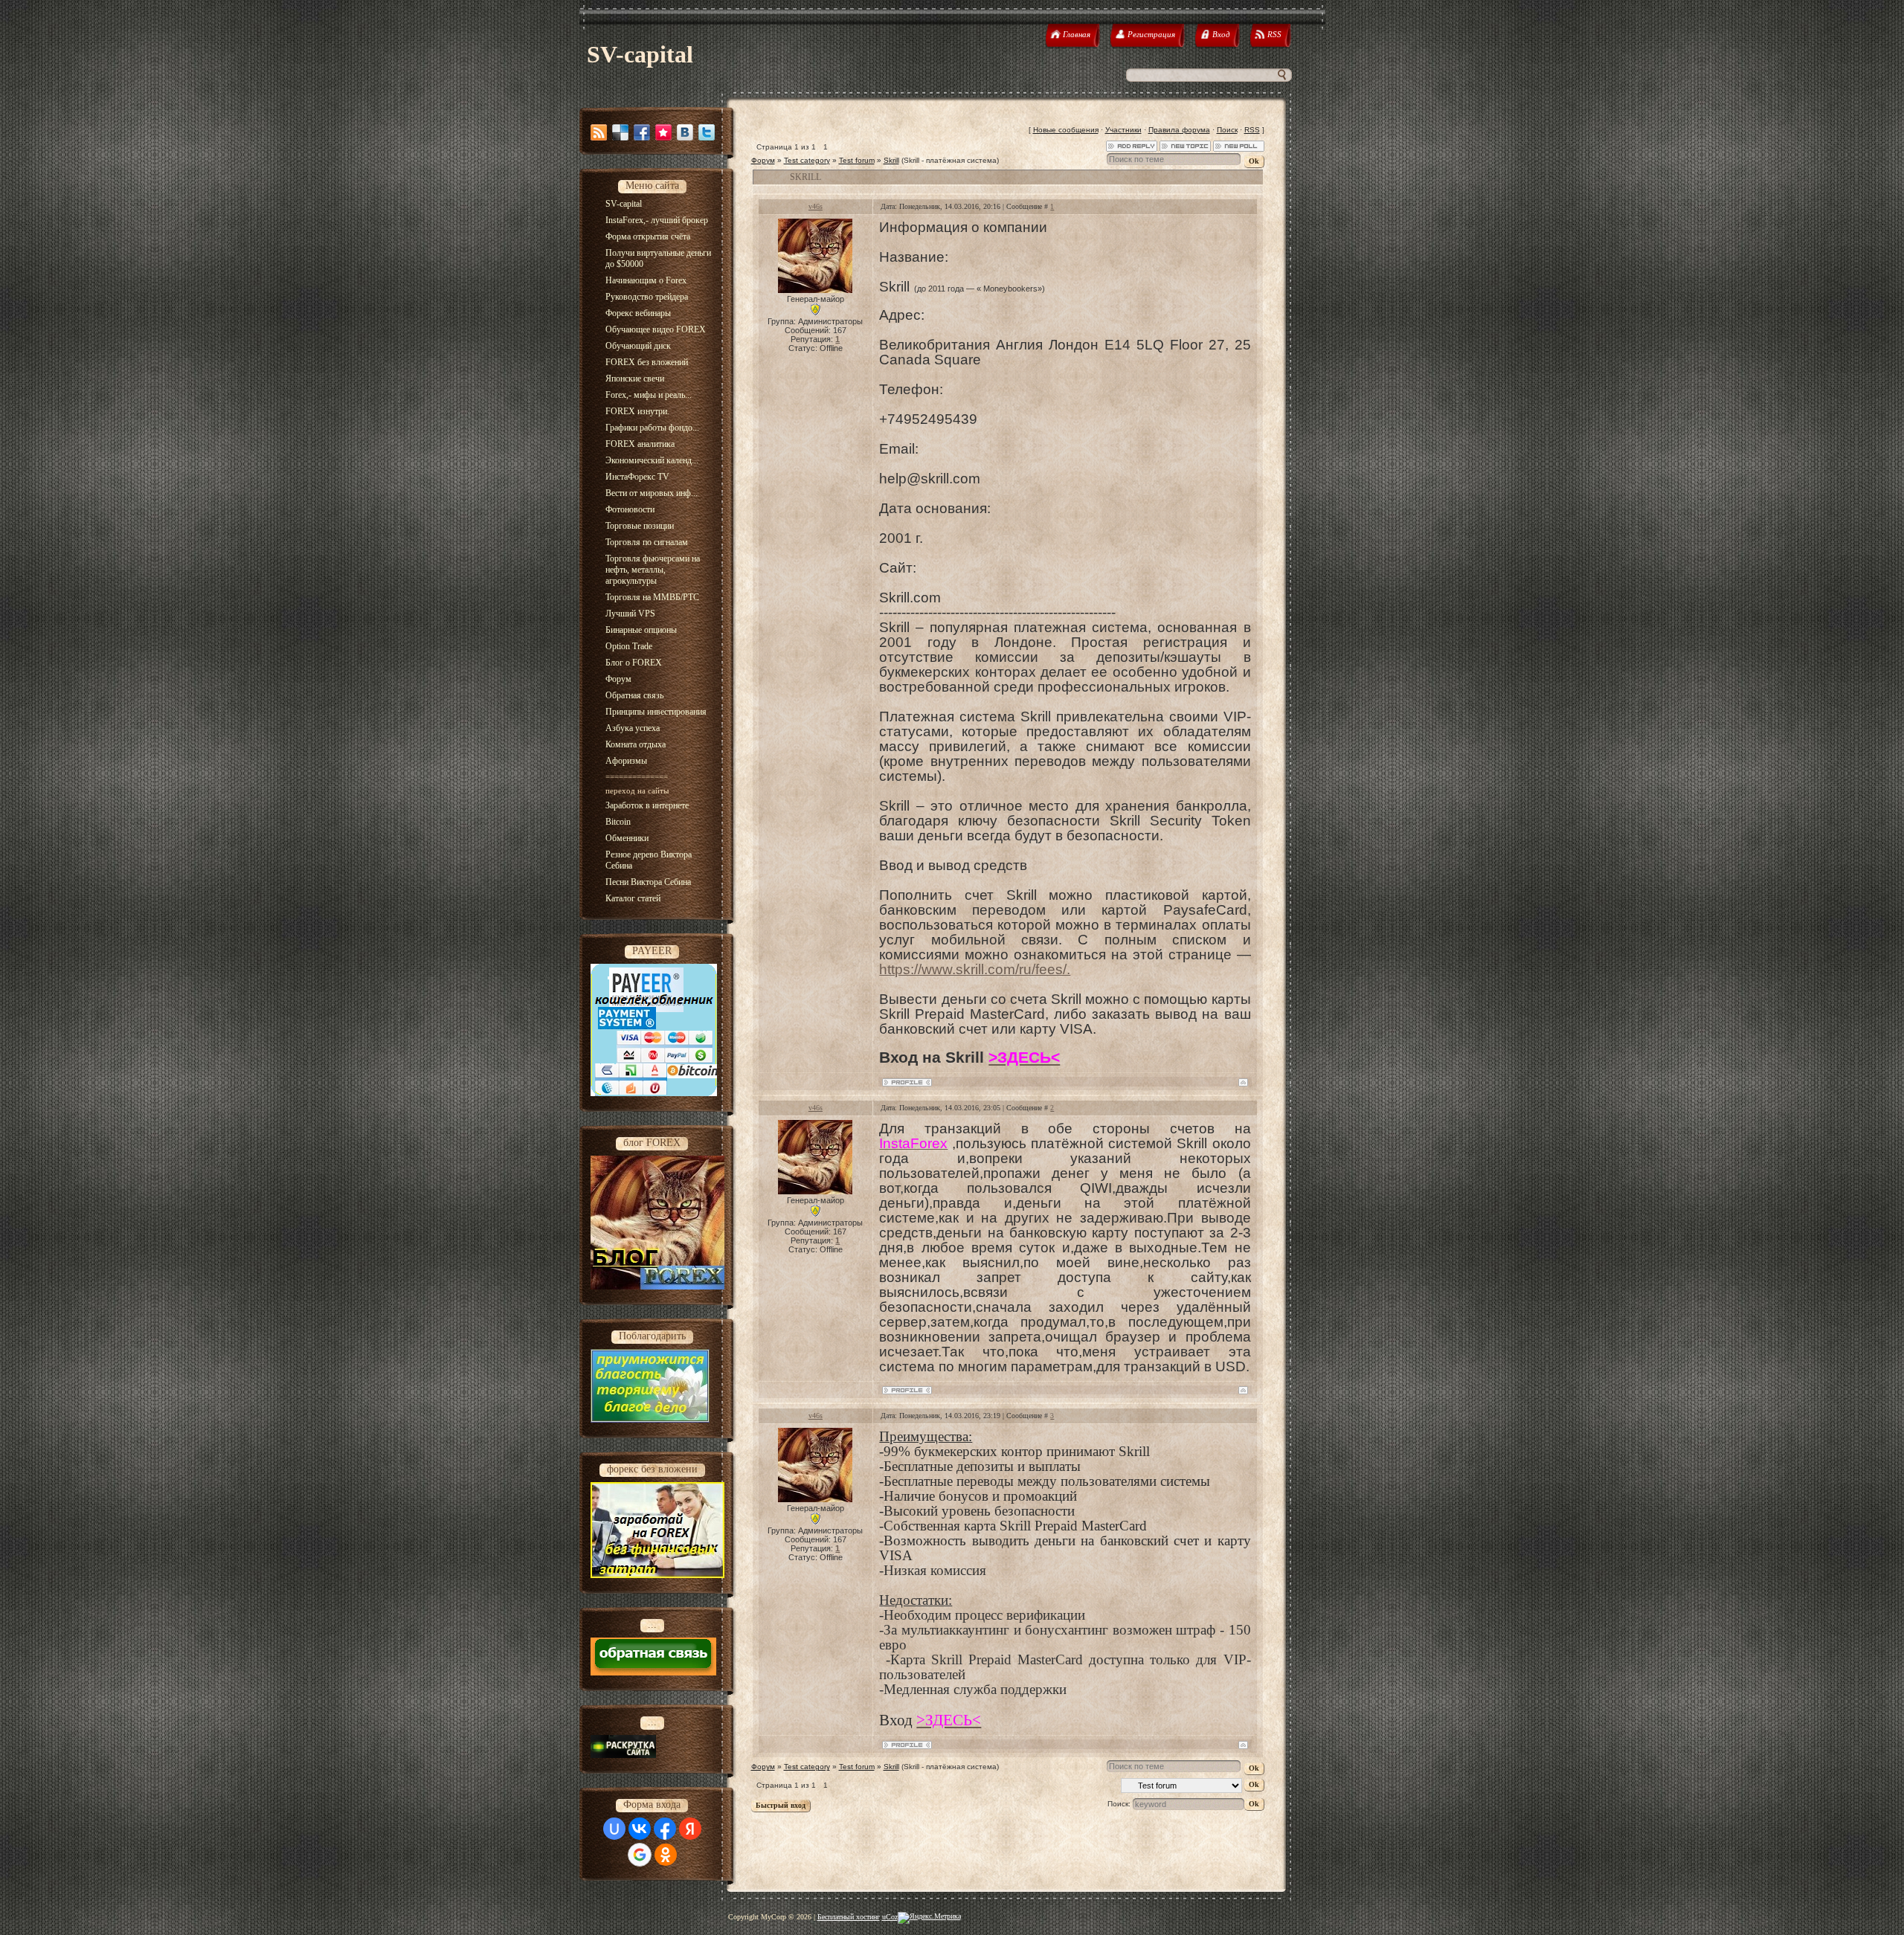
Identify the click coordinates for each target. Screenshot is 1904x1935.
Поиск (1227, 130)
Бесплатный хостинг (849, 1917)
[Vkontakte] (685, 132)
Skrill (891, 160)
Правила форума (1179, 130)
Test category (807, 160)
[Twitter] (707, 132)
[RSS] (599, 132)
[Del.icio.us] (620, 132)
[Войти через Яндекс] (690, 1829)
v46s (816, 206)
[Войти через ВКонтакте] (640, 1829)
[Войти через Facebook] (665, 1829)
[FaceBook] (642, 132)
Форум (763, 160)
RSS (1252, 130)
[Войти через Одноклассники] (666, 1855)
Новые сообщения (1066, 130)
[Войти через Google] (640, 1855)
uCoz (890, 1917)
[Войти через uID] (614, 1829)
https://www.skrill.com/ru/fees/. (975, 969)
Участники (1123, 130)
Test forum (857, 160)
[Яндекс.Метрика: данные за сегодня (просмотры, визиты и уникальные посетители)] (929, 1918)
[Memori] (663, 132)
